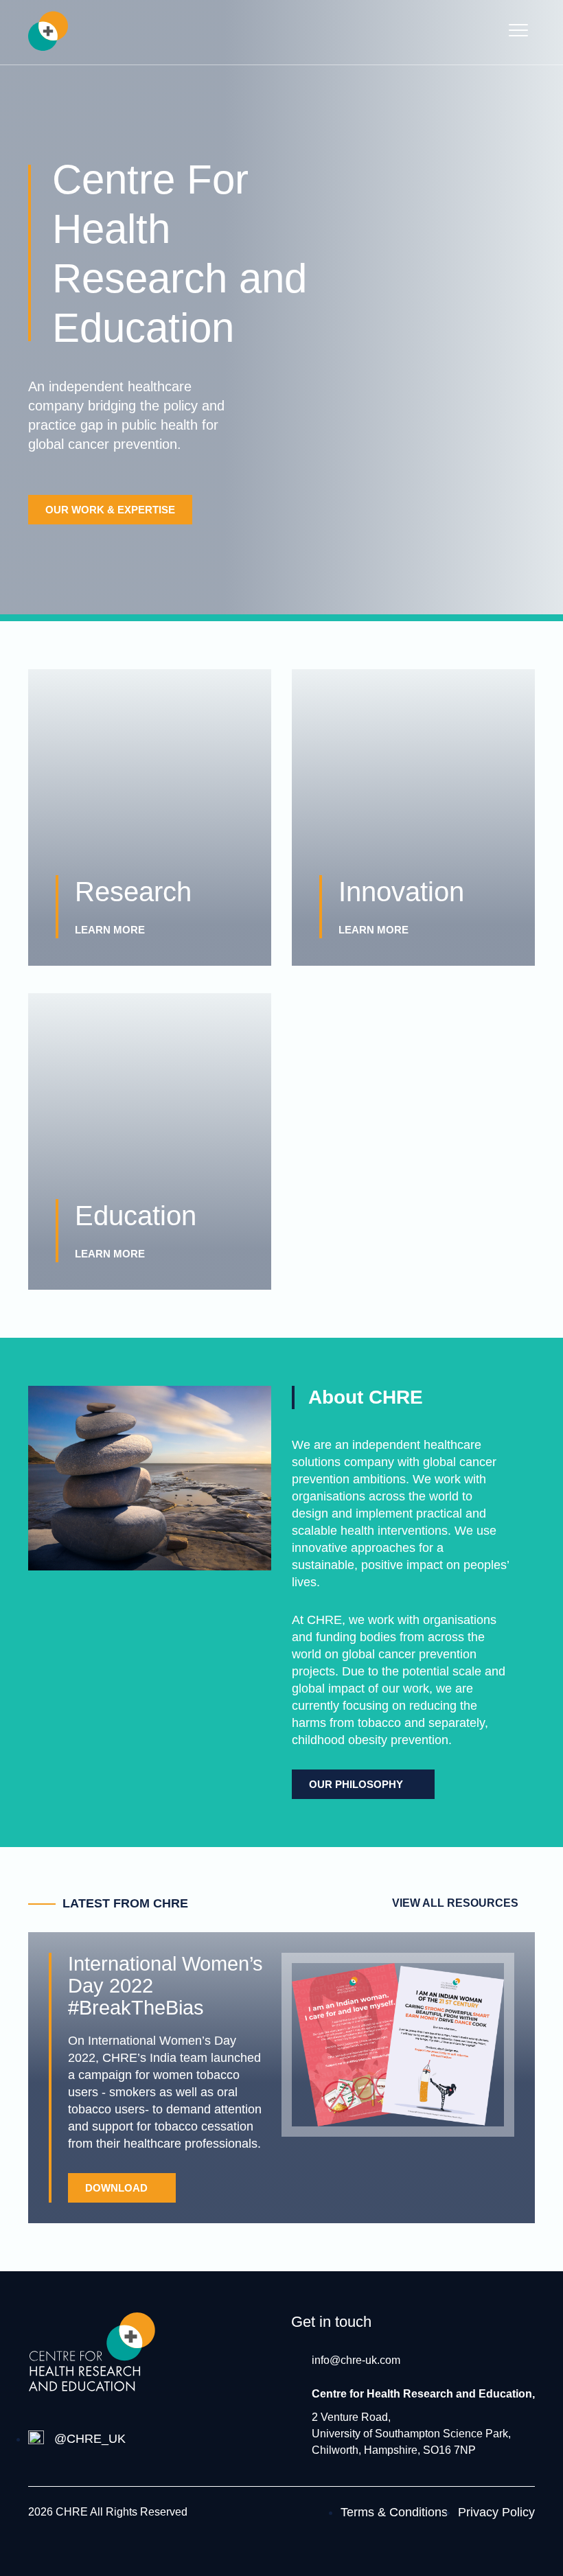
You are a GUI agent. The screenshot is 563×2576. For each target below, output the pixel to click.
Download (116, 2188)
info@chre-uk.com (356, 2360)
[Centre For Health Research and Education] (48, 34)
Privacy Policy (496, 2512)
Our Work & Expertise (110, 510)
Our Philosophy (356, 1784)
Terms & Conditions (394, 2512)
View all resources (455, 1903)
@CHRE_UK (90, 2439)
